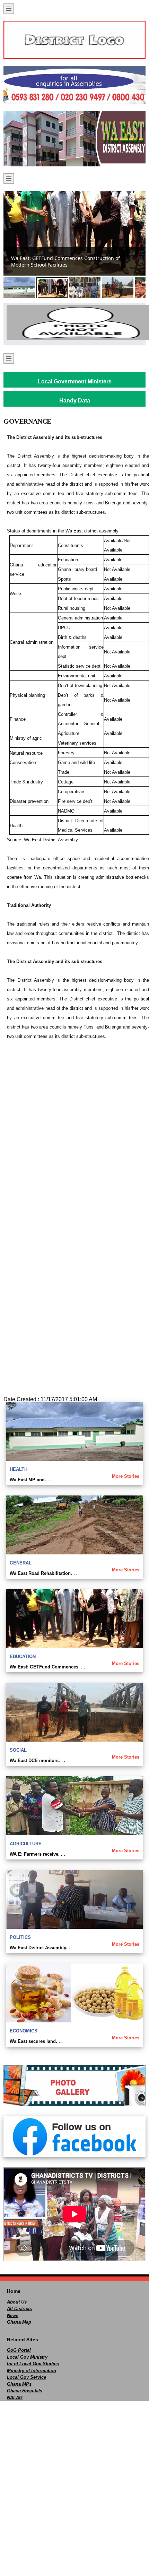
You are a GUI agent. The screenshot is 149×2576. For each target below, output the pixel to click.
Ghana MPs (19, 2384)
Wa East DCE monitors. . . (38, 1760)
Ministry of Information (32, 2371)
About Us (17, 2302)
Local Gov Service (27, 2377)
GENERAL (21, 1563)
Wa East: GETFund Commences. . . (47, 1667)
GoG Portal (19, 2350)
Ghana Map (19, 2322)
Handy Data (75, 401)
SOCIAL (18, 1750)
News (13, 2315)
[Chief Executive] (74, 322)
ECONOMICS (24, 2031)
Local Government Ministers (75, 381)
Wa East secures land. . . (36, 2041)
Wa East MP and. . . (31, 1480)
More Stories (126, 1476)
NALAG (15, 2398)
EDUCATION (23, 1656)
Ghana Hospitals (25, 2391)
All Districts (19, 2309)
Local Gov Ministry (27, 2357)
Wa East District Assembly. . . (41, 1948)
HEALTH (19, 1469)
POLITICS (20, 1937)
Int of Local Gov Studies (33, 2364)
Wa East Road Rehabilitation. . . (44, 1573)
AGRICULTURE (26, 1844)
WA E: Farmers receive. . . (37, 1854)
